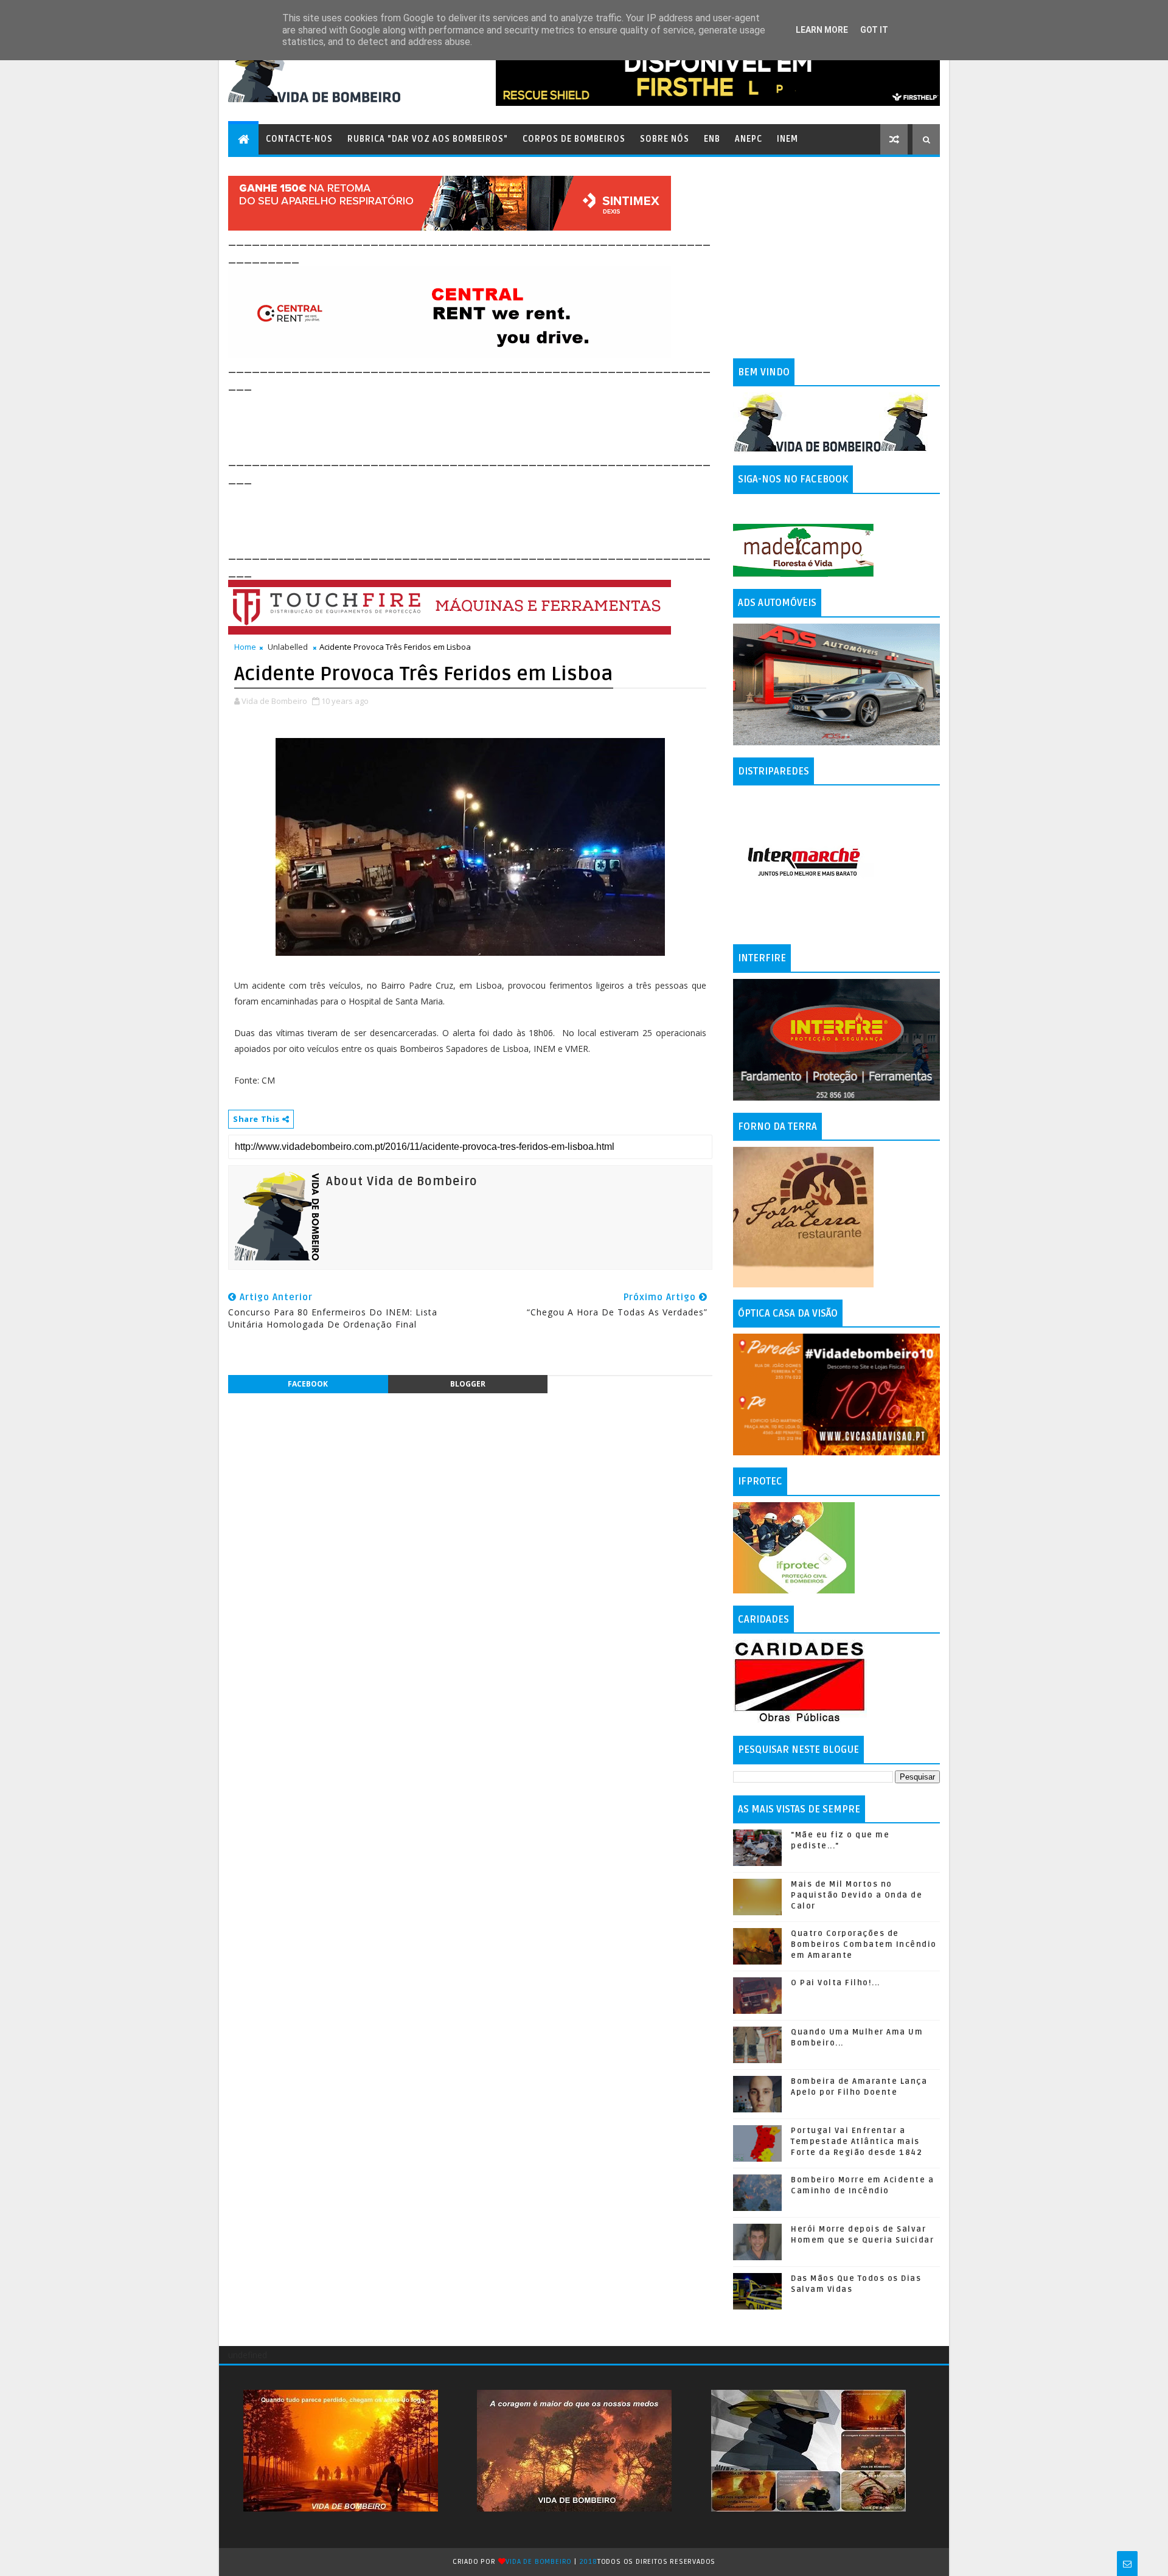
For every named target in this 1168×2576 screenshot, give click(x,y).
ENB (712, 139)
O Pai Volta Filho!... (836, 1983)
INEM (787, 139)
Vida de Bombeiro (539, 2562)
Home (245, 647)
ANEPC (749, 139)
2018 (588, 2562)
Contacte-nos (299, 139)
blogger (468, 1384)
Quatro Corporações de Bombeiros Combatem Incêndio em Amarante (864, 1944)
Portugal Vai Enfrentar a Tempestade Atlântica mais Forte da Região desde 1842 (857, 2142)
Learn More (822, 30)
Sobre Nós (665, 139)
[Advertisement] (450, 421)
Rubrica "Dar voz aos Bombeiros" (428, 139)
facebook (308, 1384)
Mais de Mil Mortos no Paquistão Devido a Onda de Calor (857, 1895)
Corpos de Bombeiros (574, 139)
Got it (874, 30)
